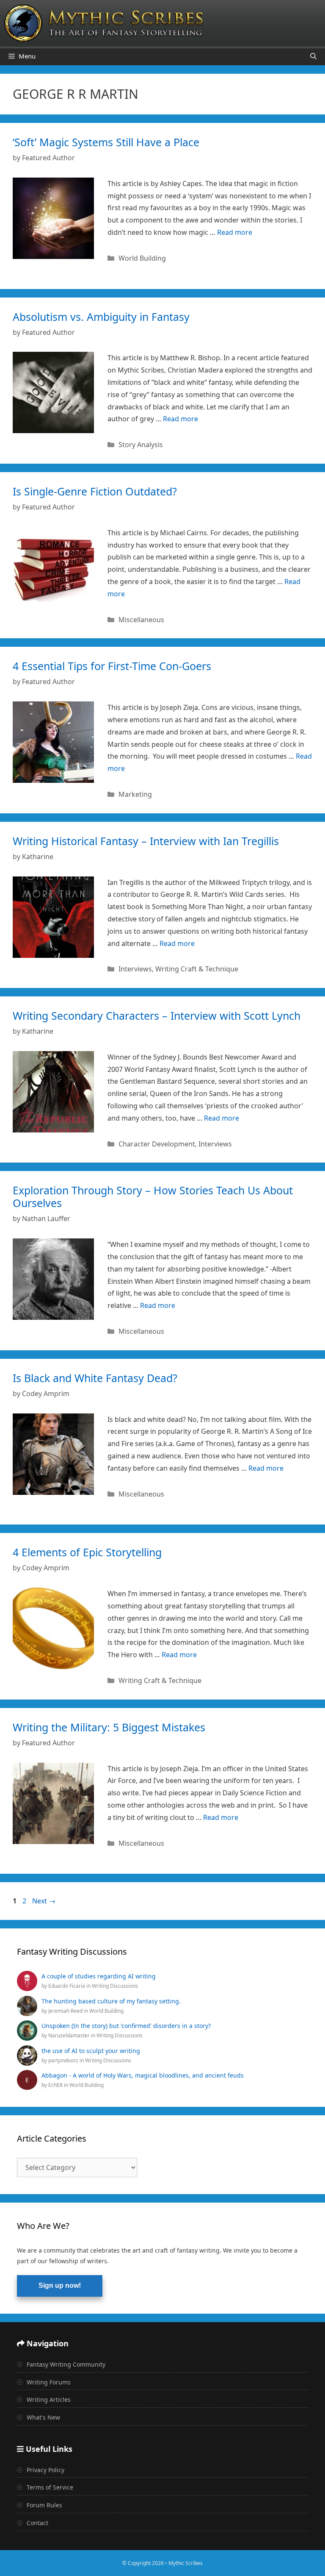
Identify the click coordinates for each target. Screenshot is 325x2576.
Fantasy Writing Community (65, 2364)
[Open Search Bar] (313, 56)
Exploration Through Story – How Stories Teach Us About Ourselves (153, 1196)
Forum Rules (44, 2505)
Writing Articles (48, 2399)
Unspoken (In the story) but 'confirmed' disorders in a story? (126, 2026)
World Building (142, 258)
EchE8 (56, 2085)
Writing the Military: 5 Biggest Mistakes (109, 1727)
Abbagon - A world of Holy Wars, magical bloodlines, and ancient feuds (143, 2075)
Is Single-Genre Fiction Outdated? (95, 491)
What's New (43, 2417)
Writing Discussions (115, 1986)
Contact (37, 2523)
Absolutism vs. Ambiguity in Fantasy (101, 317)
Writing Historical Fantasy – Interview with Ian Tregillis (146, 841)
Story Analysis (141, 445)
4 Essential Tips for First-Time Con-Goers (112, 666)
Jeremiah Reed (66, 2011)
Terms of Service (49, 2487)
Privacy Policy (45, 2470)
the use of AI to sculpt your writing (91, 2051)
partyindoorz (64, 2060)
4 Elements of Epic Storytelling (87, 1552)
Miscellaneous (141, 620)
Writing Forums (48, 2382)
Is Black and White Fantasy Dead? (95, 1378)
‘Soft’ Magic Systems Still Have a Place (106, 142)
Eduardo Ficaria (67, 1986)
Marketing (135, 794)
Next (44, 1901)
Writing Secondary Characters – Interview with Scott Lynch (157, 1015)
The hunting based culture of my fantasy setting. (111, 2001)
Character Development (157, 1144)
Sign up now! (60, 2285)
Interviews (135, 969)
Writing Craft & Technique (197, 969)
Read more (235, 232)
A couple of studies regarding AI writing (99, 1976)
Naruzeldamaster (70, 2035)
